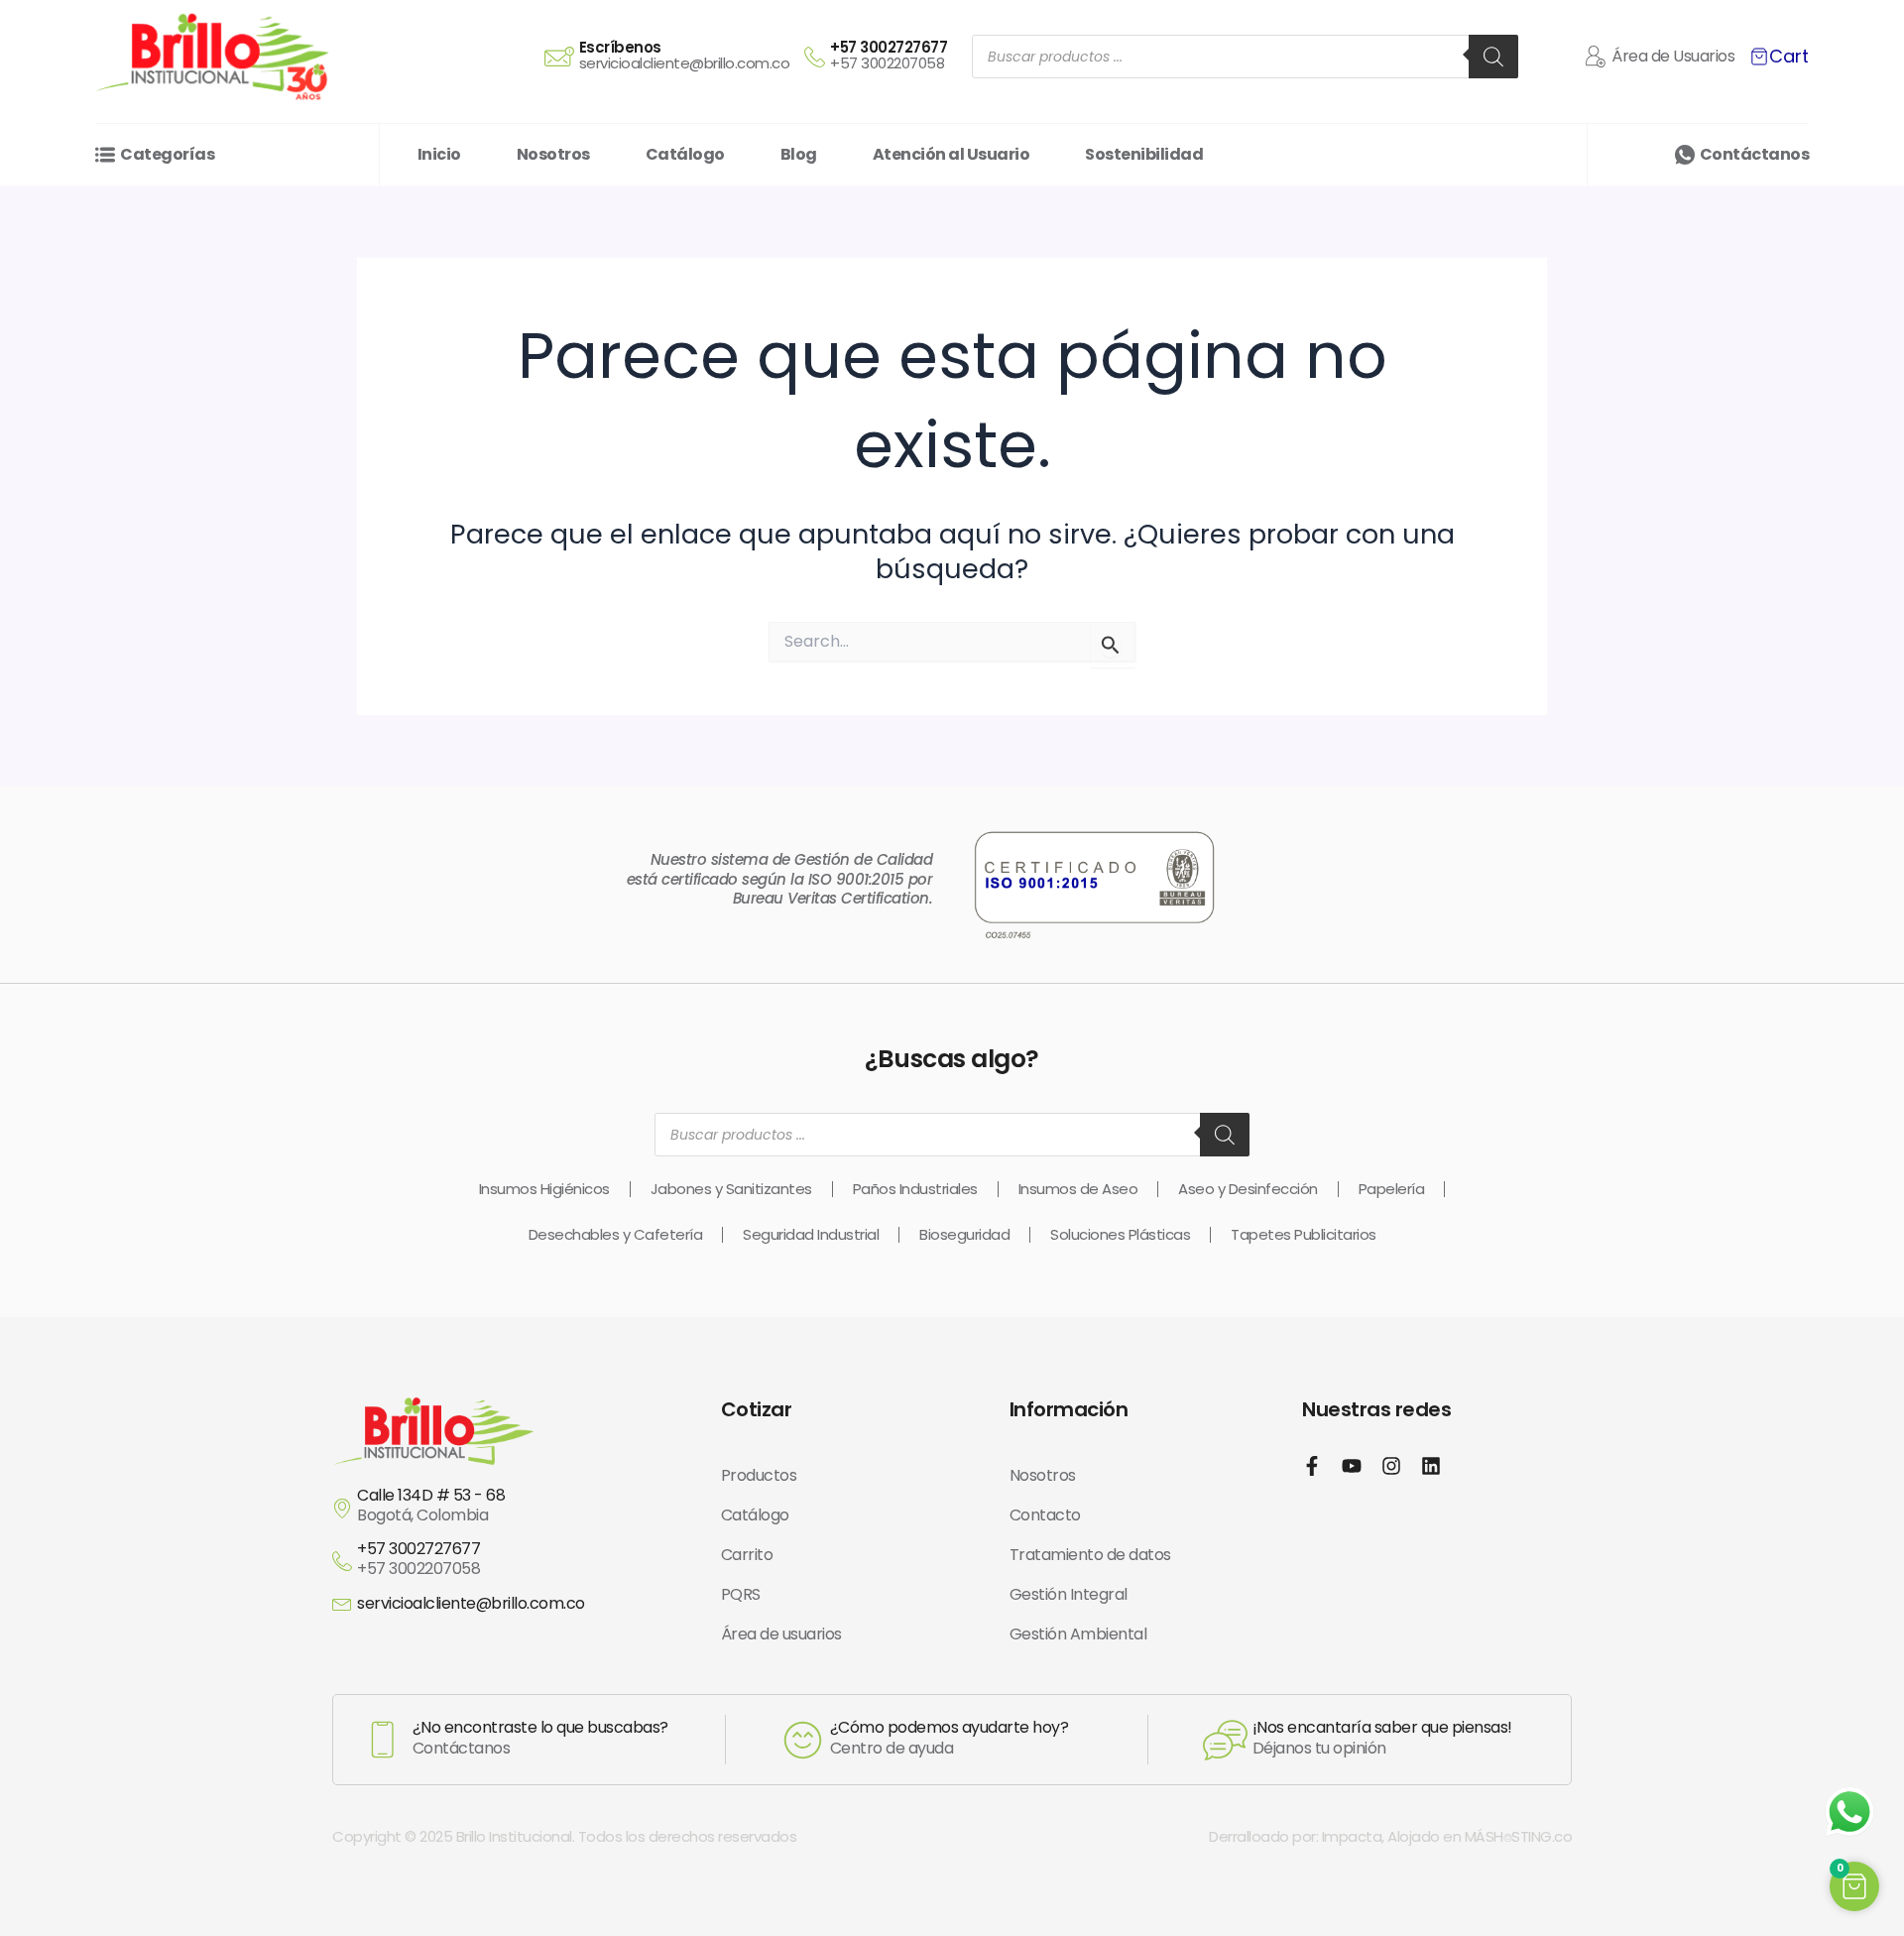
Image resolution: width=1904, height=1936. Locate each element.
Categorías (167, 154)
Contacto (1045, 1515)
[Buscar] (1493, 57)
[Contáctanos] (1685, 155)
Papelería (1392, 1189)
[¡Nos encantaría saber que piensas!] (1225, 1740)
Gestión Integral (1069, 1594)
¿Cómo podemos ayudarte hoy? (950, 1727)
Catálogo (755, 1515)
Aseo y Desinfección (1248, 1189)
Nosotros (1043, 1475)
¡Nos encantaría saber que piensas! (1382, 1727)
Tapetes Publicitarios (1304, 1234)
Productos (759, 1475)
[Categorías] (105, 155)
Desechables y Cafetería (616, 1234)
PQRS (741, 1594)
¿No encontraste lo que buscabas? (540, 1727)
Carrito (747, 1555)
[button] (1854, 1886)
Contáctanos (1755, 154)
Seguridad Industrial (811, 1234)
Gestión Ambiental (1078, 1634)
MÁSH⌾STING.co (1519, 1836)
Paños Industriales (915, 1189)
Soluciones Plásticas (1120, 1234)
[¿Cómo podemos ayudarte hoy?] (803, 1740)
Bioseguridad (964, 1234)
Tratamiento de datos (1090, 1555)
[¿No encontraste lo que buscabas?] (383, 1740)
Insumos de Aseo (1078, 1189)
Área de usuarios (781, 1634)
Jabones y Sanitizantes (731, 1189)
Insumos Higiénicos (544, 1189)
